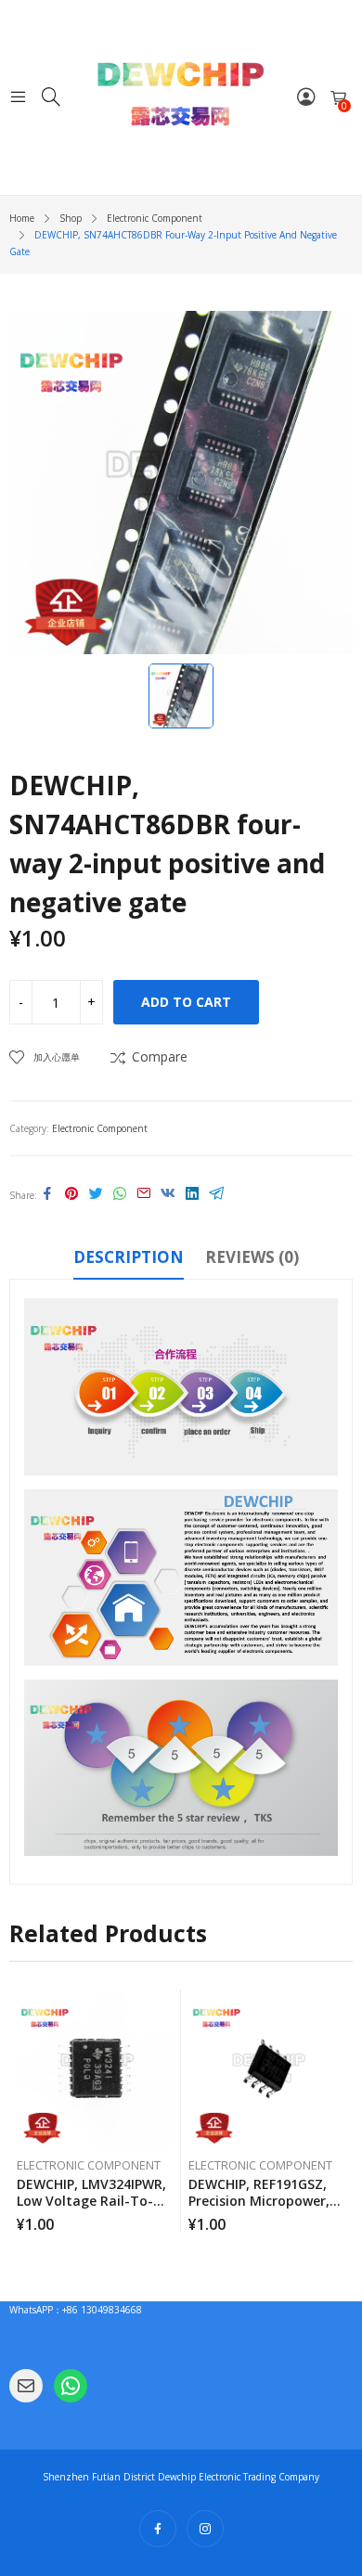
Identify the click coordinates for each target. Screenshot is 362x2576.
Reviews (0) (252, 1257)
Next (339, 2110)
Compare (160, 1056)
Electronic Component (100, 1128)
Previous (23, 2110)
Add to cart (186, 1002)
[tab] (129, 1260)
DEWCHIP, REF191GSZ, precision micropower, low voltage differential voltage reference (267, 2209)
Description (129, 1257)
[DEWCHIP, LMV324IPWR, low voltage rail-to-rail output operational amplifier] (96, 2068)
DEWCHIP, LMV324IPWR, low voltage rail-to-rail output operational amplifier (91, 2209)
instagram (205, 2529)
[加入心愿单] (170, 2008)
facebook (158, 2529)
